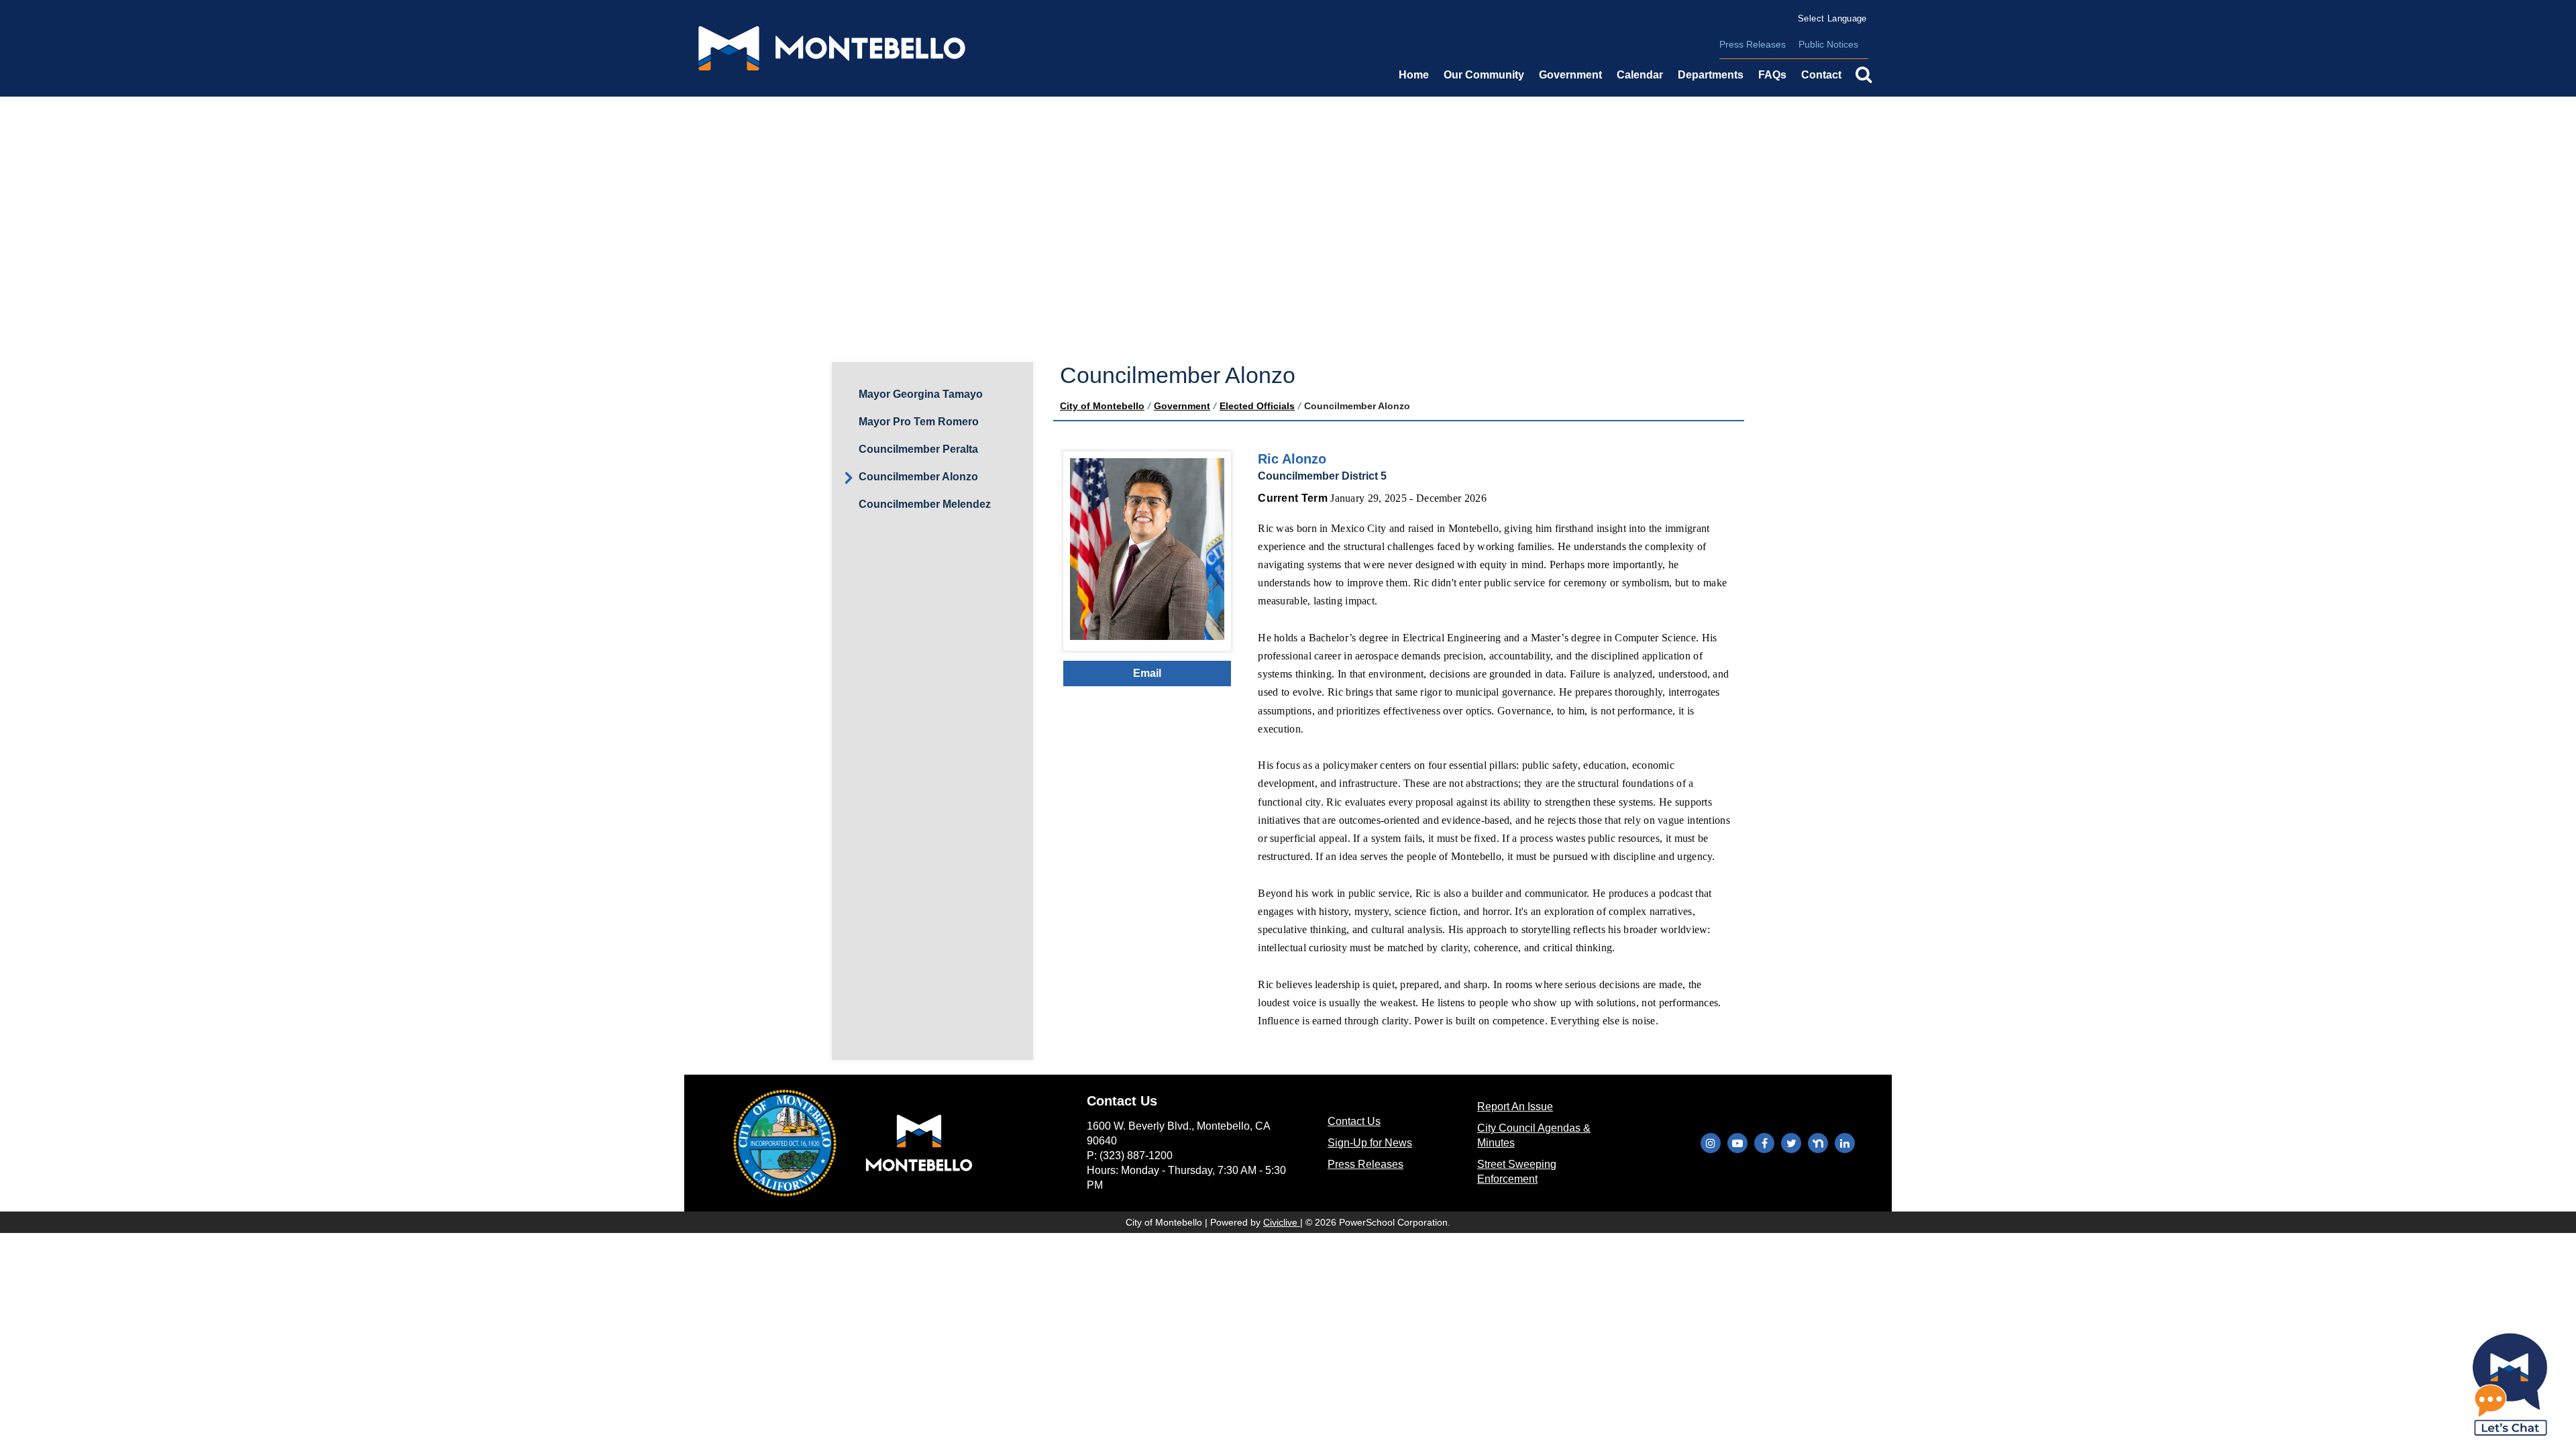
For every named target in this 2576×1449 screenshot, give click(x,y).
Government (1182, 406)
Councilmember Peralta (918, 449)
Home (1414, 75)
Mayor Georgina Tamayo (921, 394)
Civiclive (1282, 1222)
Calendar (1640, 75)
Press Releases (1753, 44)
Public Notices (1828, 44)
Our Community (1484, 75)
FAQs (1772, 75)
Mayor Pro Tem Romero (919, 422)
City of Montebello (1102, 406)
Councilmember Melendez (925, 504)
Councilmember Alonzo (918, 477)
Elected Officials (1257, 406)
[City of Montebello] (832, 48)
